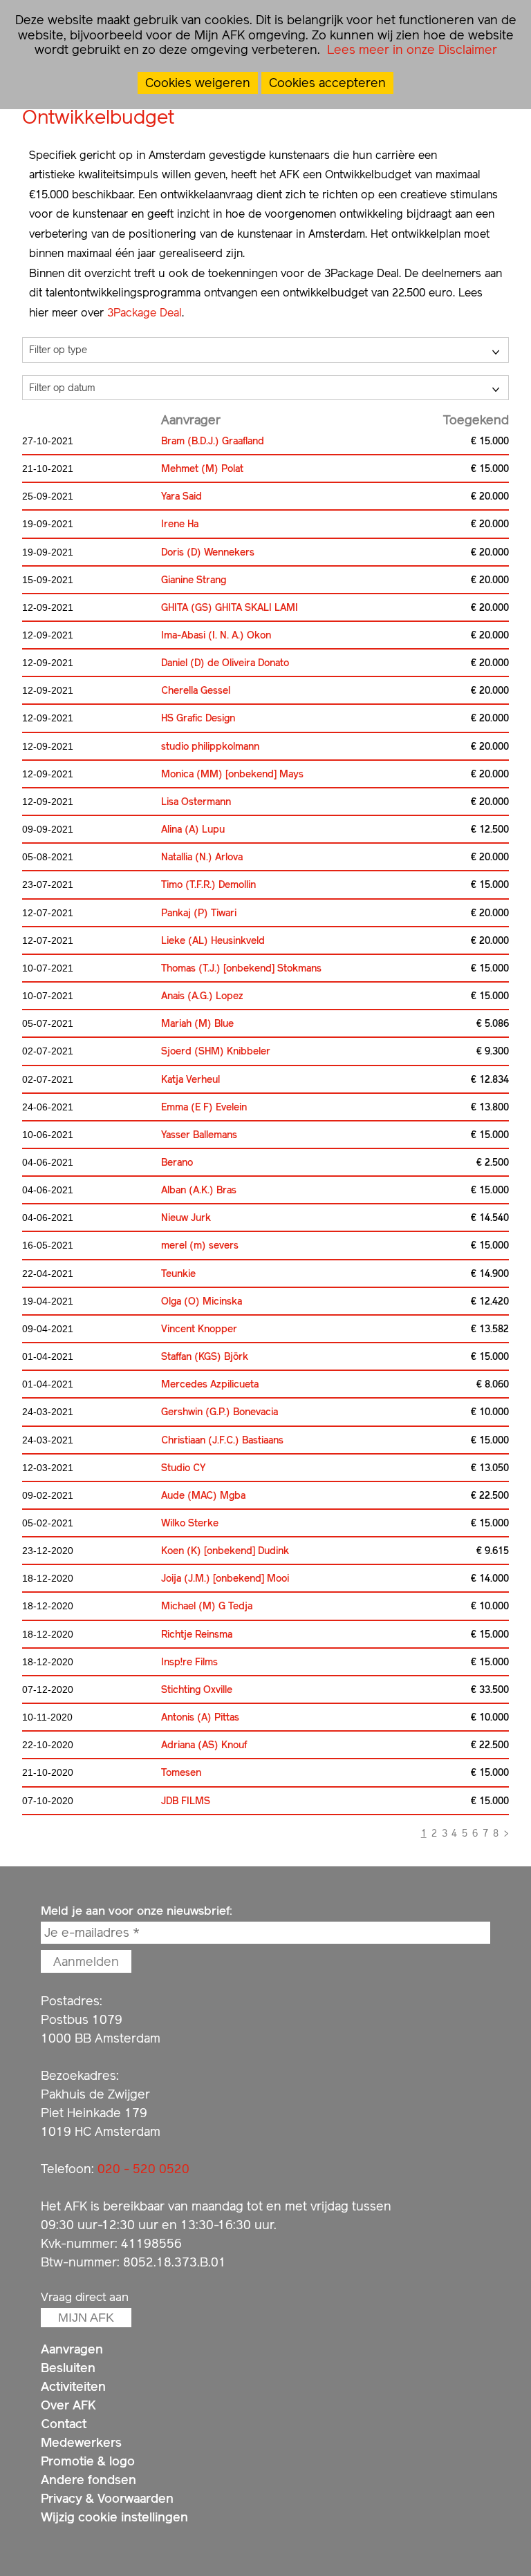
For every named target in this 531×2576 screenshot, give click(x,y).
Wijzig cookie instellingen (114, 2517)
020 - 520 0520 (143, 2169)
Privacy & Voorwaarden (107, 2498)
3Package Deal (145, 313)
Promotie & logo (88, 2461)
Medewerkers (81, 2442)
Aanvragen (72, 2349)
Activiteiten (73, 2386)
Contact (64, 2424)
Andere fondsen (88, 2480)
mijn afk (86, 2318)
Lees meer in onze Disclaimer (410, 49)
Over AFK (68, 2405)
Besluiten (68, 2368)
